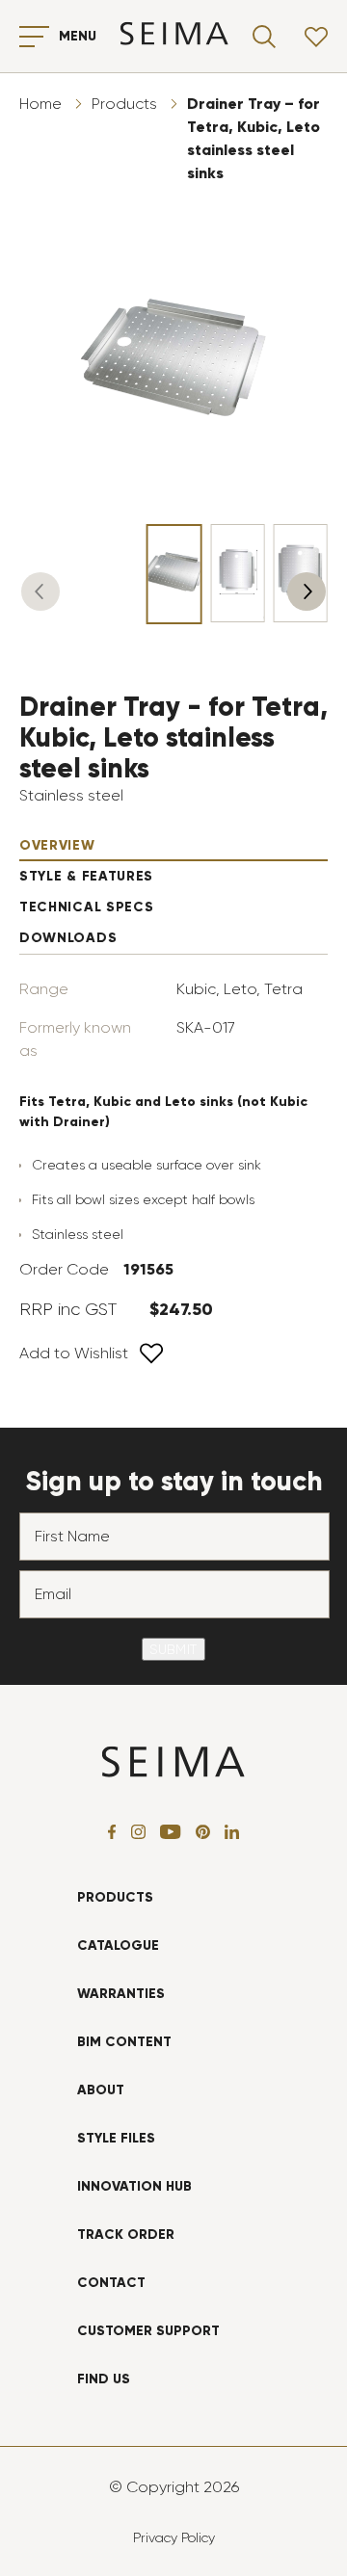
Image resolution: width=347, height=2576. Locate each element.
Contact (111, 2283)
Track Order (126, 2234)
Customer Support (148, 2331)
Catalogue (118, 1945)
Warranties (121, 1994)
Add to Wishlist (74, 1353)
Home (40, 104)
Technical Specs (87, 907)
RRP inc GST (68, 1309)
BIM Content (124, 2042)
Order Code (64, 1269)
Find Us (104, 2379)
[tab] (173, 846)
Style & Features (86, 876)
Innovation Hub (134, 2186)
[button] (40, 591)
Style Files (116, 2138)
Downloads (68, 938)
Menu (78, 36)
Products (124, 104)
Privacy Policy (174, 2537)
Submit (173, 1649)
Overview (57, 845)
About (101, 2090)
